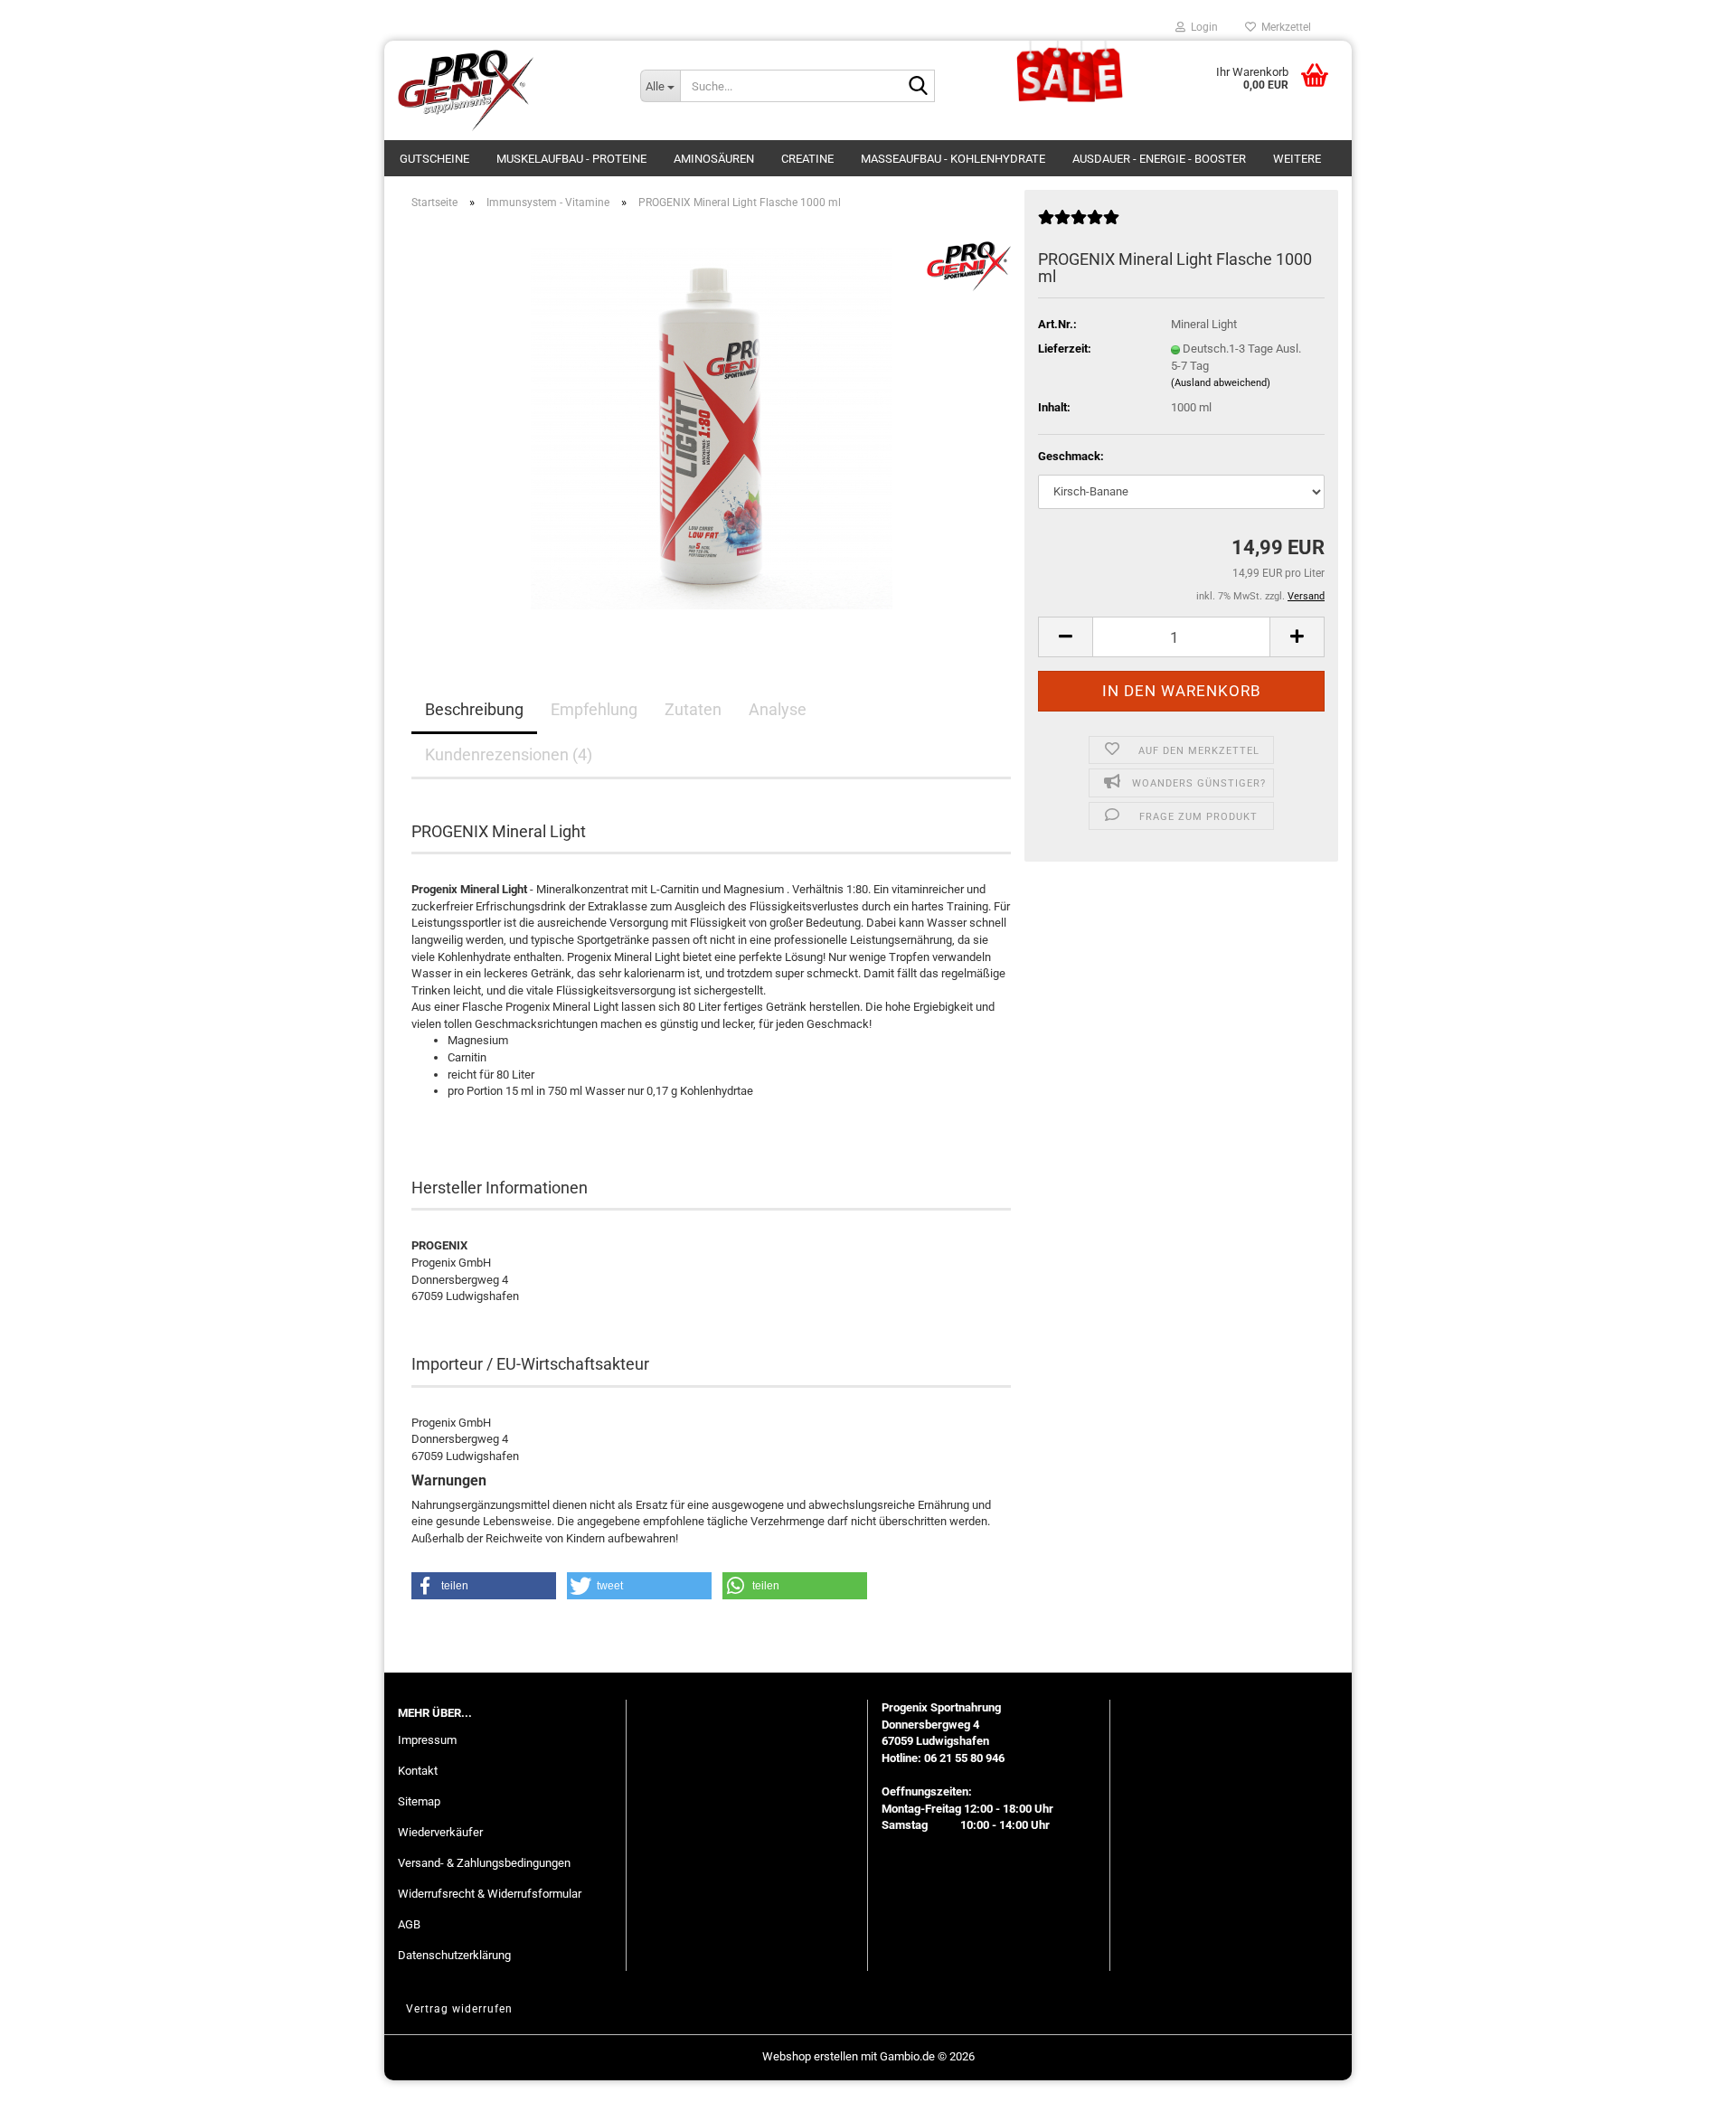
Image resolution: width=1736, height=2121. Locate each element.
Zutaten (693, 709)
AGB (409, 1924)
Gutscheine (434, 159)
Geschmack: (1071, 456)
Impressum (427, 1740)
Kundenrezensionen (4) (509, 754)
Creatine (807, 159)
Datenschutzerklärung (454, 1955)
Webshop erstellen (810, 2056)
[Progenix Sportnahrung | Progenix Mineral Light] (712, 427)
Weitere (1297, 159)
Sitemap (419, 1801)
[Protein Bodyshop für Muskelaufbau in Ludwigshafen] (505, 90)
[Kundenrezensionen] (1079, 225)
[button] (1065, 637)
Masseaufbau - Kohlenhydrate (953, 159)
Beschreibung (474, 709)
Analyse (778, 709)
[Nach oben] (1686, 2094)
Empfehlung (594, 709)
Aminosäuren (714, 159)
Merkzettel (1283, 27)
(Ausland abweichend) (1221, 383)
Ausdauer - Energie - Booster (1159, 159)
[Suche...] (918, 87)
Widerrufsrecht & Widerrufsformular (490, 1894)
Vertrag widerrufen (459, 2009)
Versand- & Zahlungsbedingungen (484, 1863)
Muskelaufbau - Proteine (571, 159)
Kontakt (418, 1771)
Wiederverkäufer (440, 1832)
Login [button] (1202, 27)
